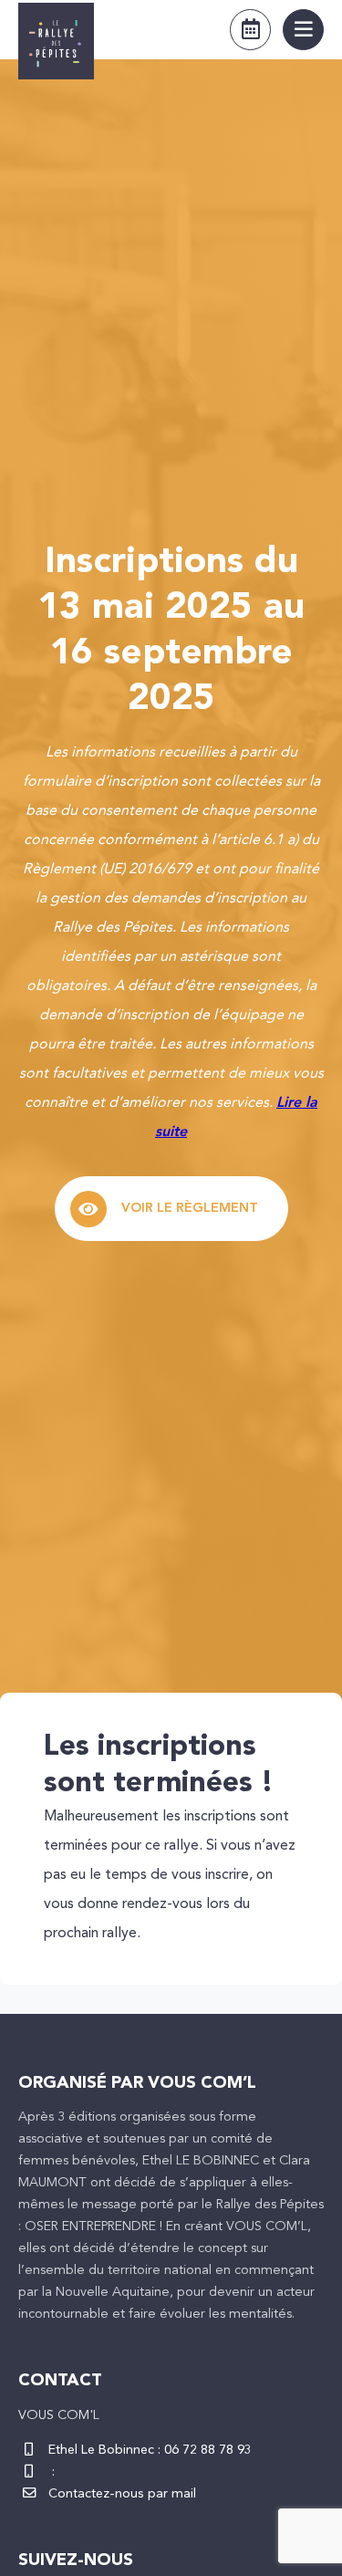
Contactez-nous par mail (122, 2494)
